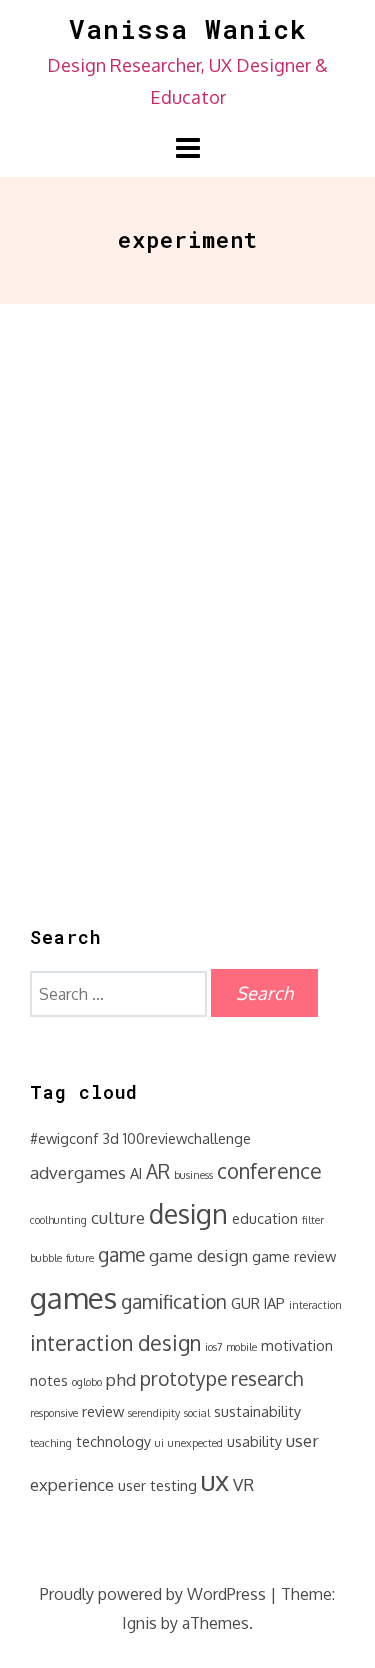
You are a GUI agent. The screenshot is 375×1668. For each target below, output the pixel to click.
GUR (245, 1303)
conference (269, 1171)
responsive (54, 1413)
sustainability (257, 1411)
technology (113, 1441)
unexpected (195, 1443)
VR (243, 1484)
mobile (241, 1347)
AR (158, 1171)
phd (121, 1379)
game (121, 1254)
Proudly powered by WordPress (153, 1594)
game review (294, 1256)
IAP (274, 1303)
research (267, 1378)
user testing (157, 1485)
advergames (78, 1172)
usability (254, 1441)
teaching (51, 1443)
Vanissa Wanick (188, 29)
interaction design (115, 1343)
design (188, 1213)
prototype (183, 1378)
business (193, 1175)
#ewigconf (64, 1138)
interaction (315, 1305)
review (103, 1411)
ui (159, 1443)
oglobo (87, 1382)
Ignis (139, 1623)
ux (215, 1480)
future (80, 1258)
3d (110, 1138)
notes (49, 1380)
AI (136, 1173)
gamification (174, 1301)
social (197, 1413)
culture (118, 1217)
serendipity (154, 1413)
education (265, 1218)
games (73, 1297)
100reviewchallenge (187, 1138)
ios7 (213, 1347)
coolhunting (58, 1220)
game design (198, 1255)
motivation (297, 1345)
